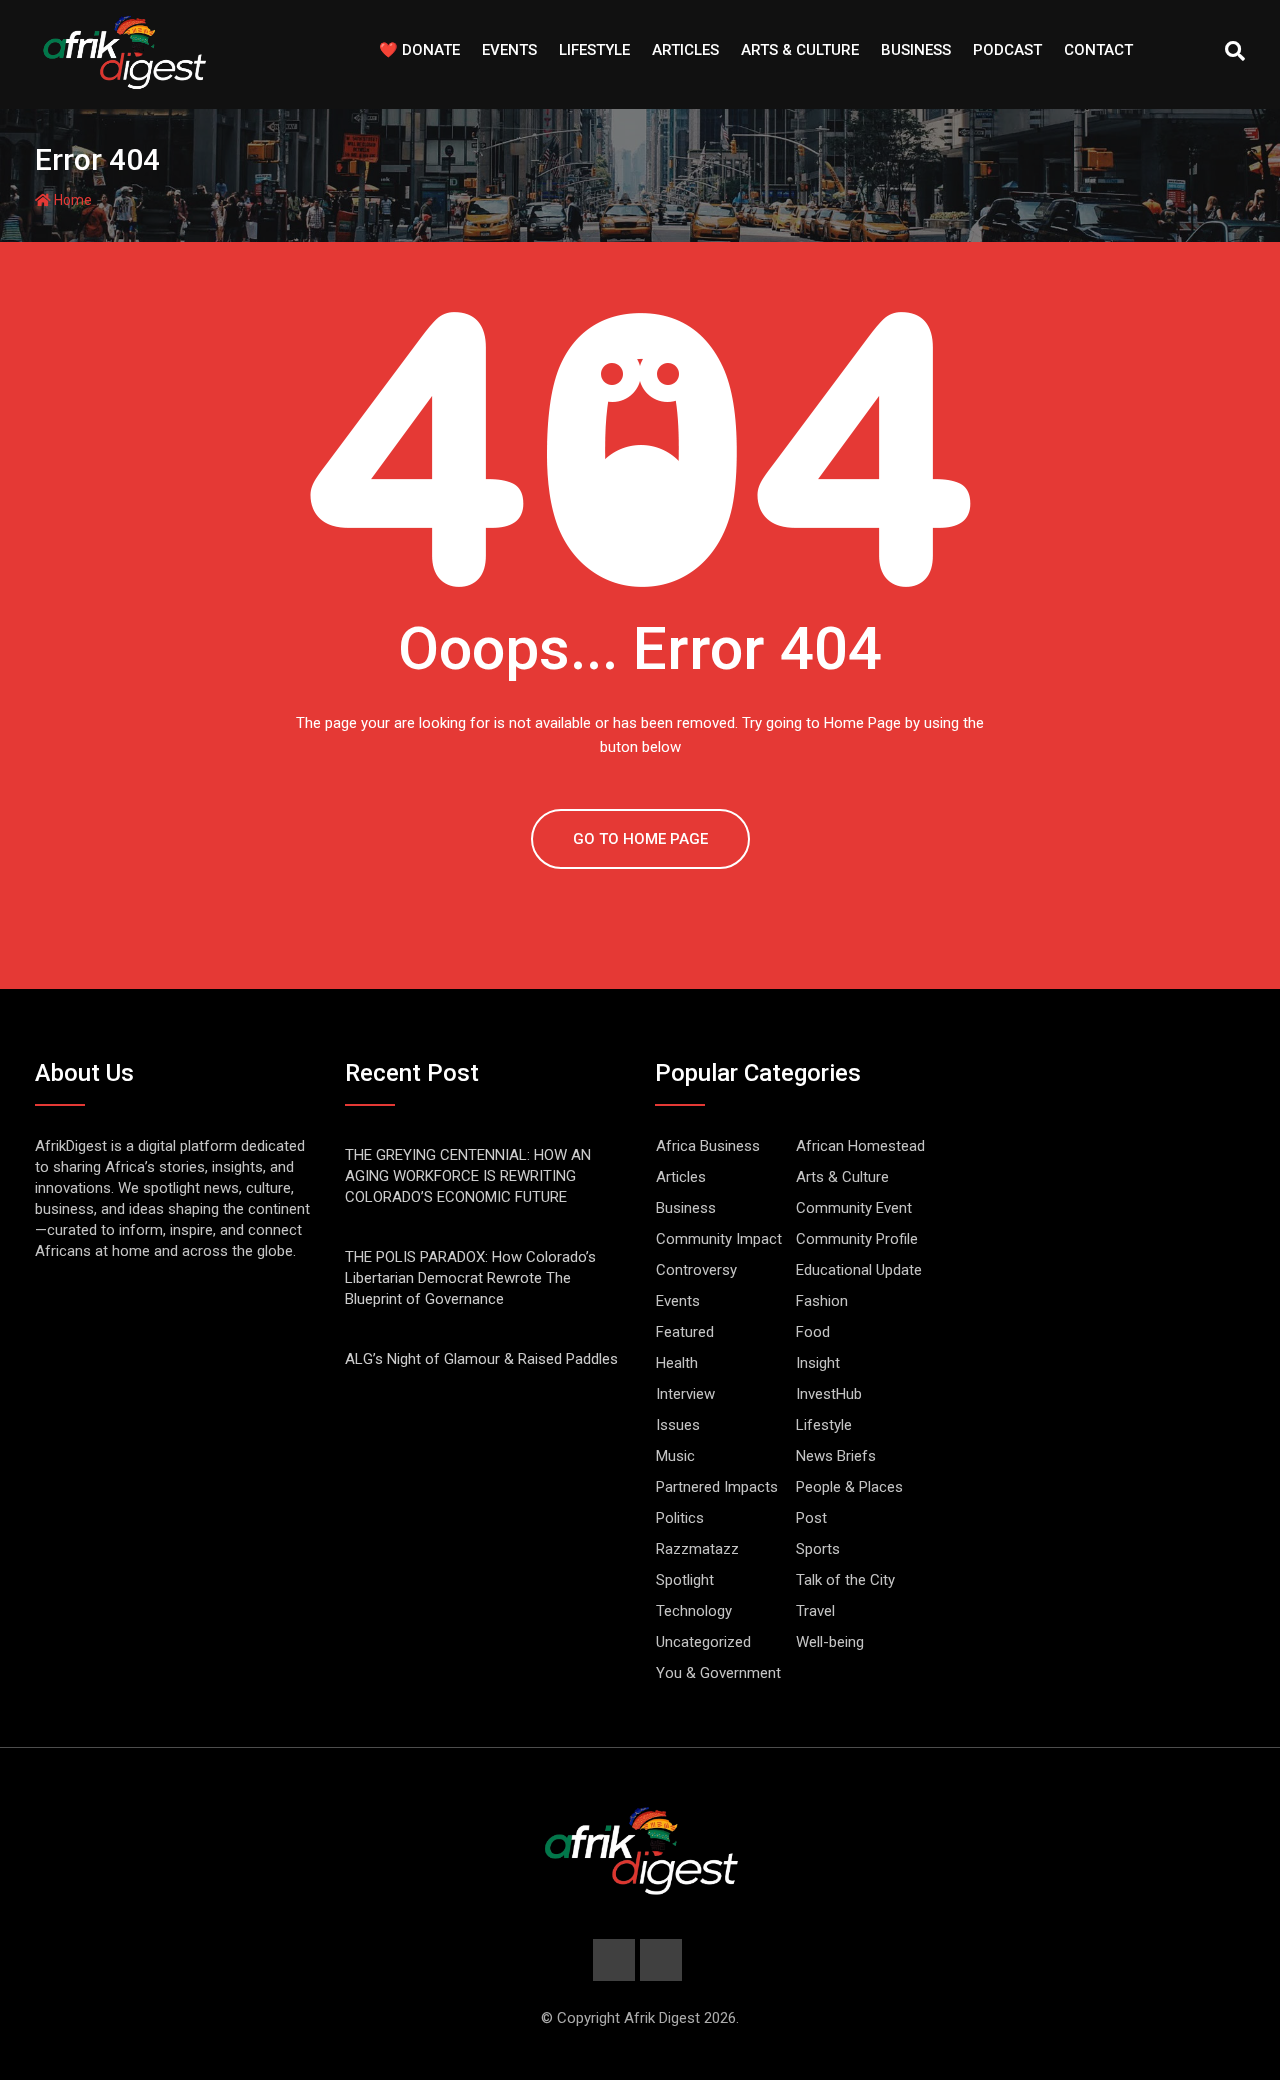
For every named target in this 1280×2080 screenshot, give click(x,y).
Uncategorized (703, 1642)
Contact (1098, 50)
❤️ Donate (419, 50)
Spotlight (685, 1580)
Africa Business (708, 1146)
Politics (680, 1518)
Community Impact (719, 1239)
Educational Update (859, 1270)
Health (677, 1363)
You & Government (718, 1673)
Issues (678, 1425)
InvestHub (829, 1394)
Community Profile (857, 1239)
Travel (815, 1611)
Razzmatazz (697, 1549)
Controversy (696, 1270)
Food (813, 1332)
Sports (818, 1549)
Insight (818, 1363)
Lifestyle (594, 50)
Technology (694, 1611)
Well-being (830, 1642)
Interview (685, 1394)
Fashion (822, 1301)
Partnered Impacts (717, 1487)
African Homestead (860, 1146)
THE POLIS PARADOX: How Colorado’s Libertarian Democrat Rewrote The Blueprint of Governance (470, 1278)
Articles (685, 50)
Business (916, 50)
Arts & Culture (800, 50)
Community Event (854, 1208)
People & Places (849, 1487)
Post (811, 1518)
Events (509, 50)
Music (675, 1456)
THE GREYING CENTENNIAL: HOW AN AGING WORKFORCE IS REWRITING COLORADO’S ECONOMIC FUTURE (468, 1176)
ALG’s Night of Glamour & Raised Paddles (481, 1359)
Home (71, 200)
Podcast (1007, 50)
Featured (685, 1332)
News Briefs (836, 1456)
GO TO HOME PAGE (640, 839)
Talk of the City (845, 1580)
